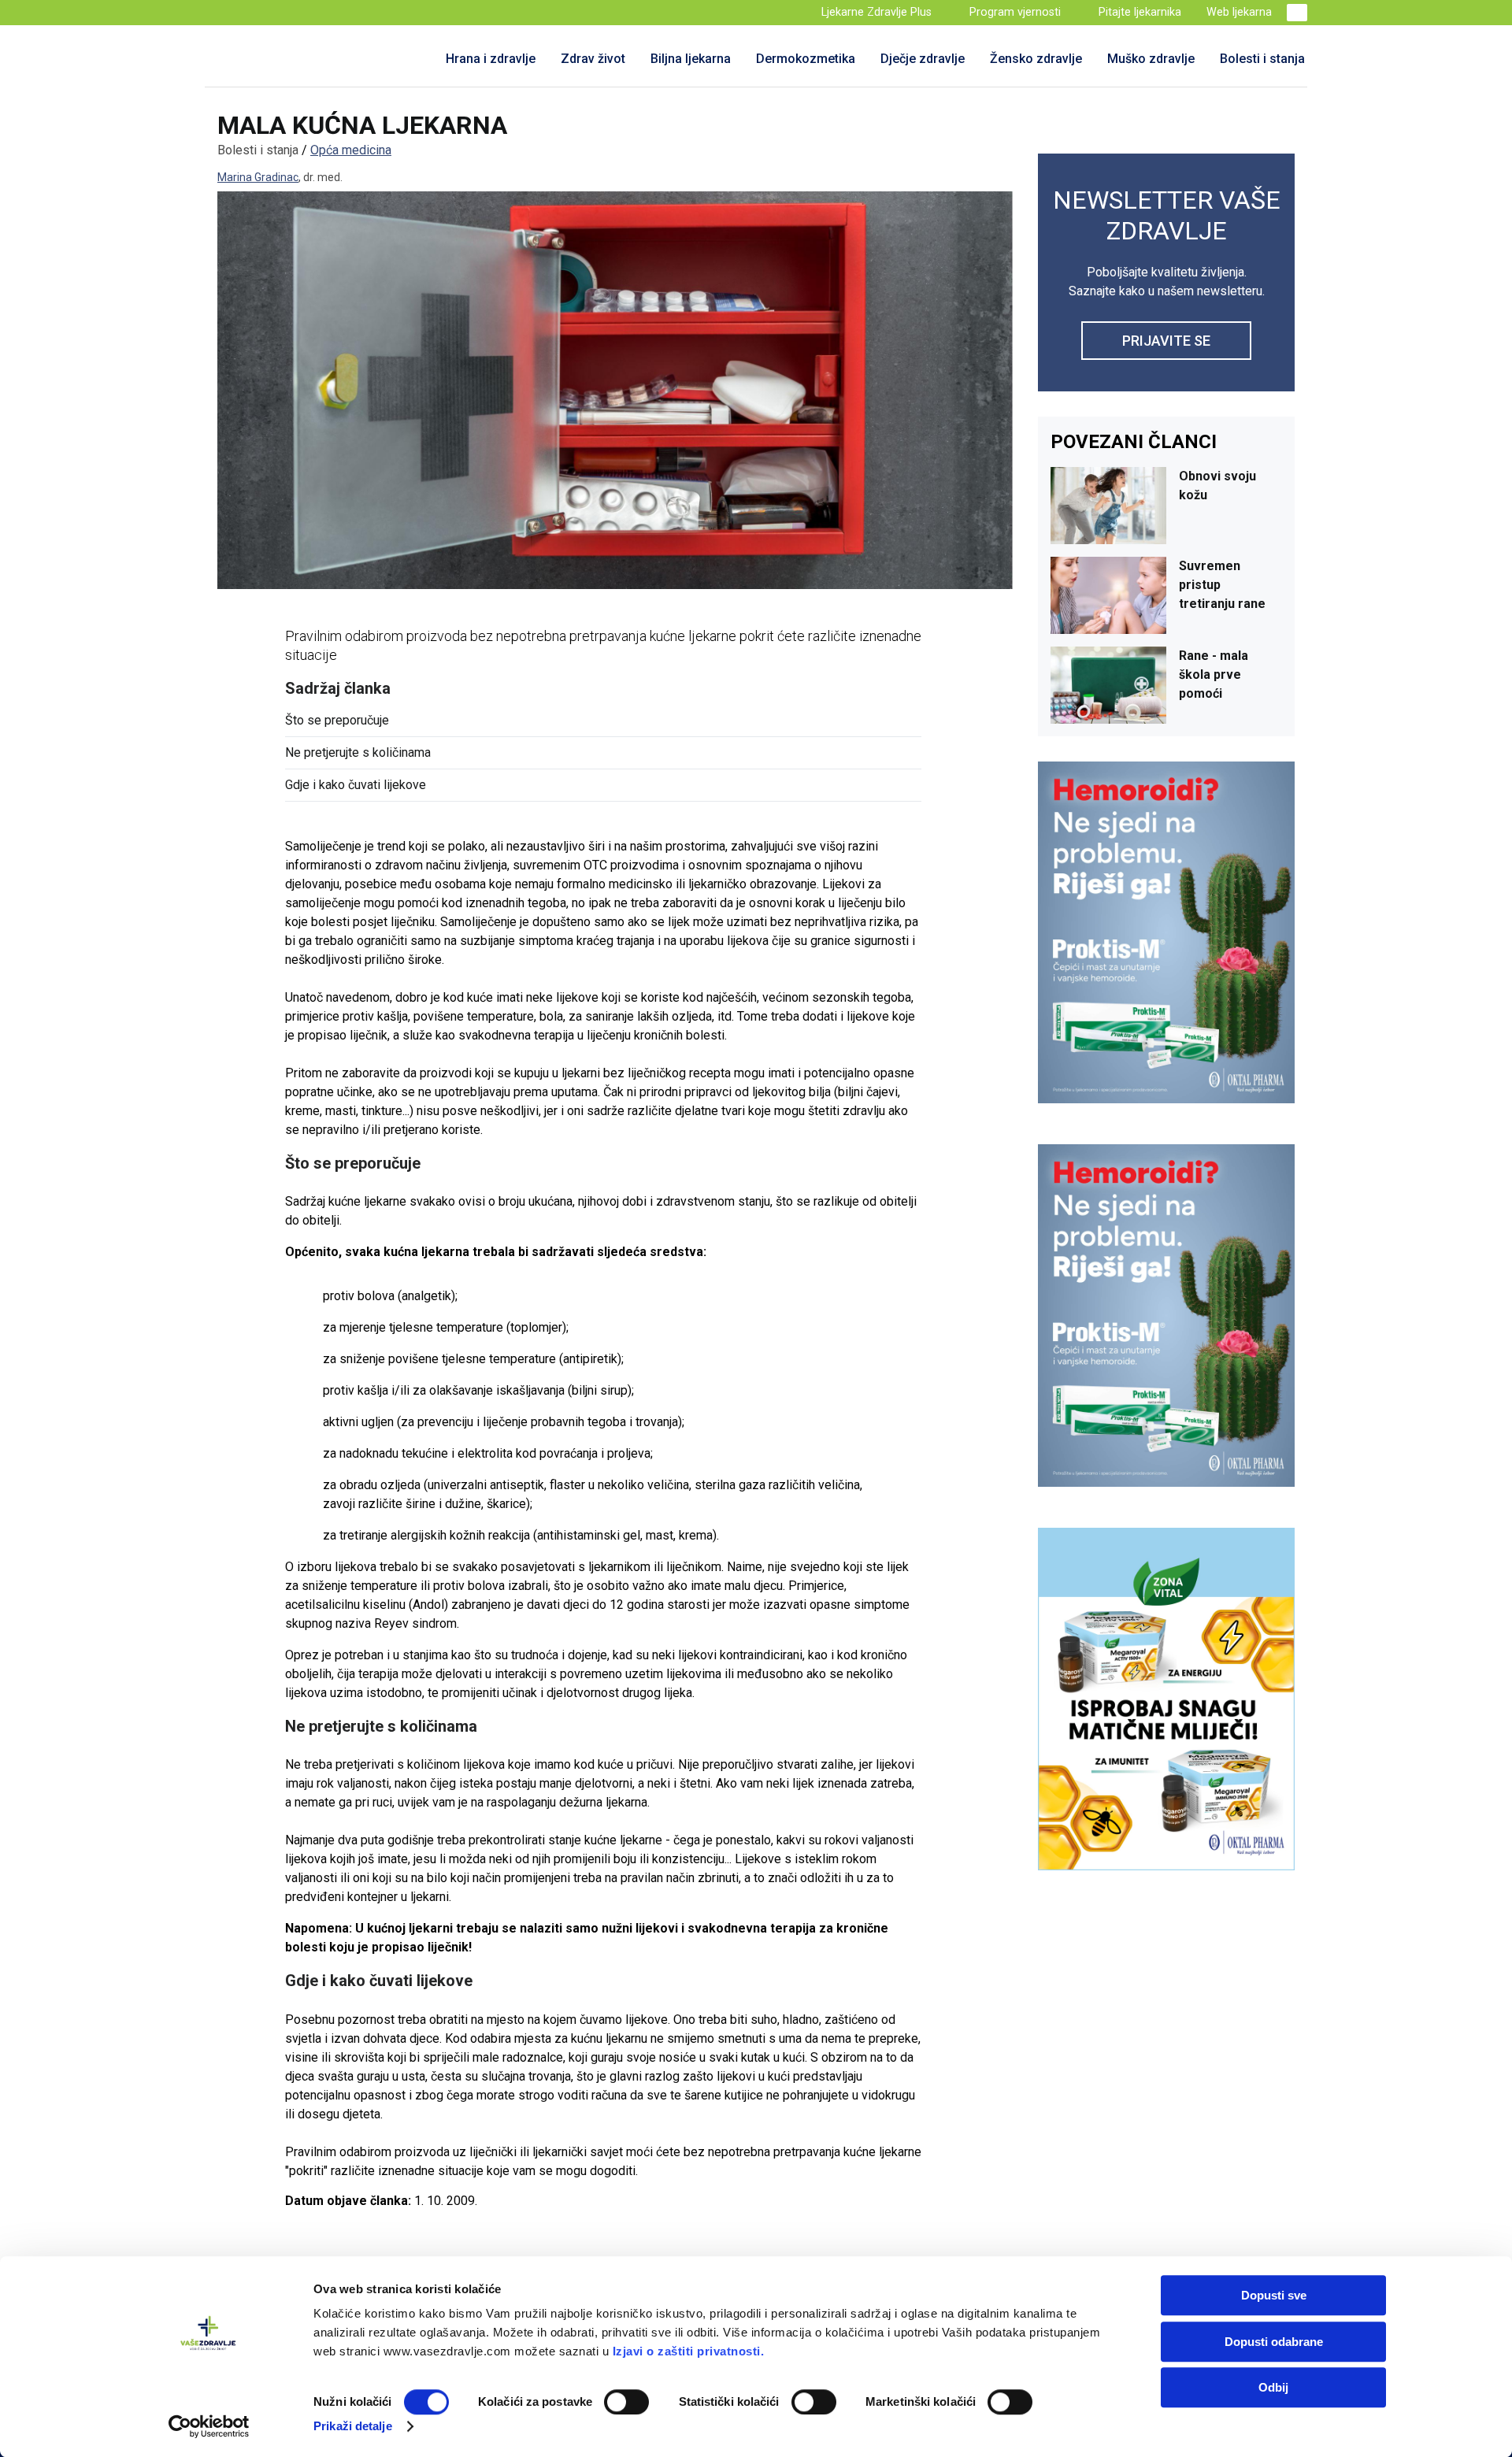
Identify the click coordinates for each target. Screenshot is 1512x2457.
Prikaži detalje (353, 2426)
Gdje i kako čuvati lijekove (356, 785)
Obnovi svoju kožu (1217, 485)
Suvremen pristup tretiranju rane (1222, 585)
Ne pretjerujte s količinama (358, 752)
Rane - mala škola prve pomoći (1214, 674)
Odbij (1273, 2387)
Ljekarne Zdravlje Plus (876, 12)
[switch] (626, 2402)
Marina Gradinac (258, 177)
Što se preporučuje (337, 720)
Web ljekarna (1239, 12)
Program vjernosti (1015, 12)
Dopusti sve (1274, 2295)
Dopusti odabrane (1274, 2342)
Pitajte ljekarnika (1140, 12)
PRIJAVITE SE (1166, 341)
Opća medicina (351, 150)
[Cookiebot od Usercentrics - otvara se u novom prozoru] (209, 2426)
